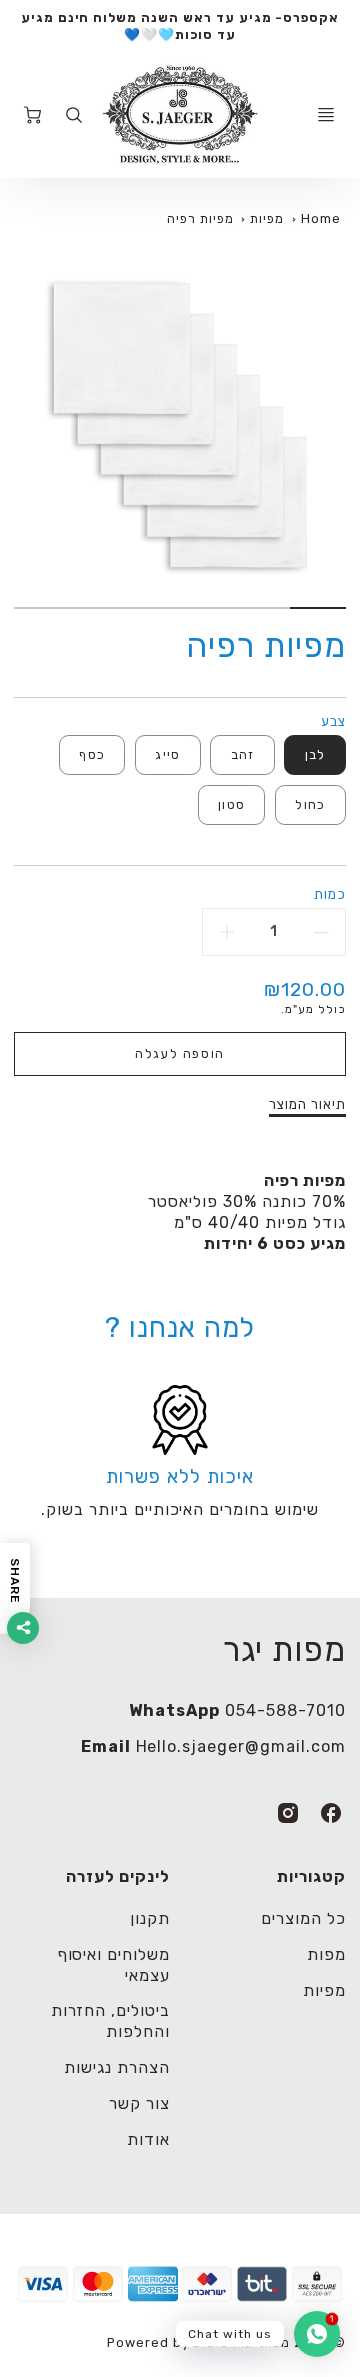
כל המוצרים (303, 1918)
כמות (329, 894)
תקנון (150, 1918)
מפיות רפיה (200, 218)
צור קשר (139, 2103)
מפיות (267, 218)
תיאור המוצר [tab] (307, 1104)
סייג (167, 754)
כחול (310, 804)
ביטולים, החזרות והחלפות (110, 2021)
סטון (231, 804)
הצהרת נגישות (117, 2067)
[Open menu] (326, 115)
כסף (92, 754)
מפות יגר (284, 1649)
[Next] (24, 442)
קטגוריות (311, 1876)
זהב (243, 754)
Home (321, 218)
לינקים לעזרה (118, 1876)
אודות (148, 2139)
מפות (326, 1954)
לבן (315, 754)
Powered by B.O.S (168, 2342)
